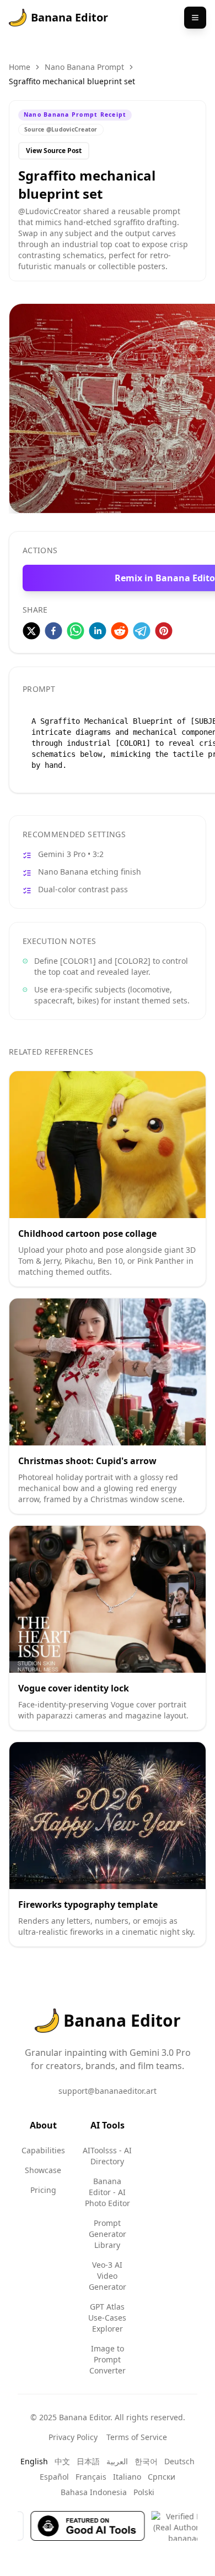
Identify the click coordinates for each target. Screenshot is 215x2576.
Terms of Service (137, 2437)
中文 (62, 2461)
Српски (162, 2477)
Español (54, 2477)
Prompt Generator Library (108, 2234)
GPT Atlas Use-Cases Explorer (107, 2318)
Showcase (43, 2170)
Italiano (127, 2477)
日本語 (88, 2461)
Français (91, 2477)
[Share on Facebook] (53, 631)
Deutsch (179, 2461)
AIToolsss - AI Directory (107, 2156)
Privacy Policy (73, 2437)
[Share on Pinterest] (164, 631)
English (34, 2461)
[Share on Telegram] (142, 631)
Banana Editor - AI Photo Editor (108, 2192)
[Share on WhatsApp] (76, 631)
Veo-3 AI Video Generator (108, 2276)
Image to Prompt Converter (108, 2359)
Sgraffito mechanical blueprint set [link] (72, 81)
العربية (117, 2461)
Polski (144, 2492)
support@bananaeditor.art (108, 2091)
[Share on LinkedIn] (98, 631)
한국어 (146, 2461)
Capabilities (43, 2150)
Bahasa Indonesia (94, 2492)
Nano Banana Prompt (84, 67)
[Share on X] (31, 631)
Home (20, 67)
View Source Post (54, 151)
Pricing (43, 2190)
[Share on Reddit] (120, 631)
